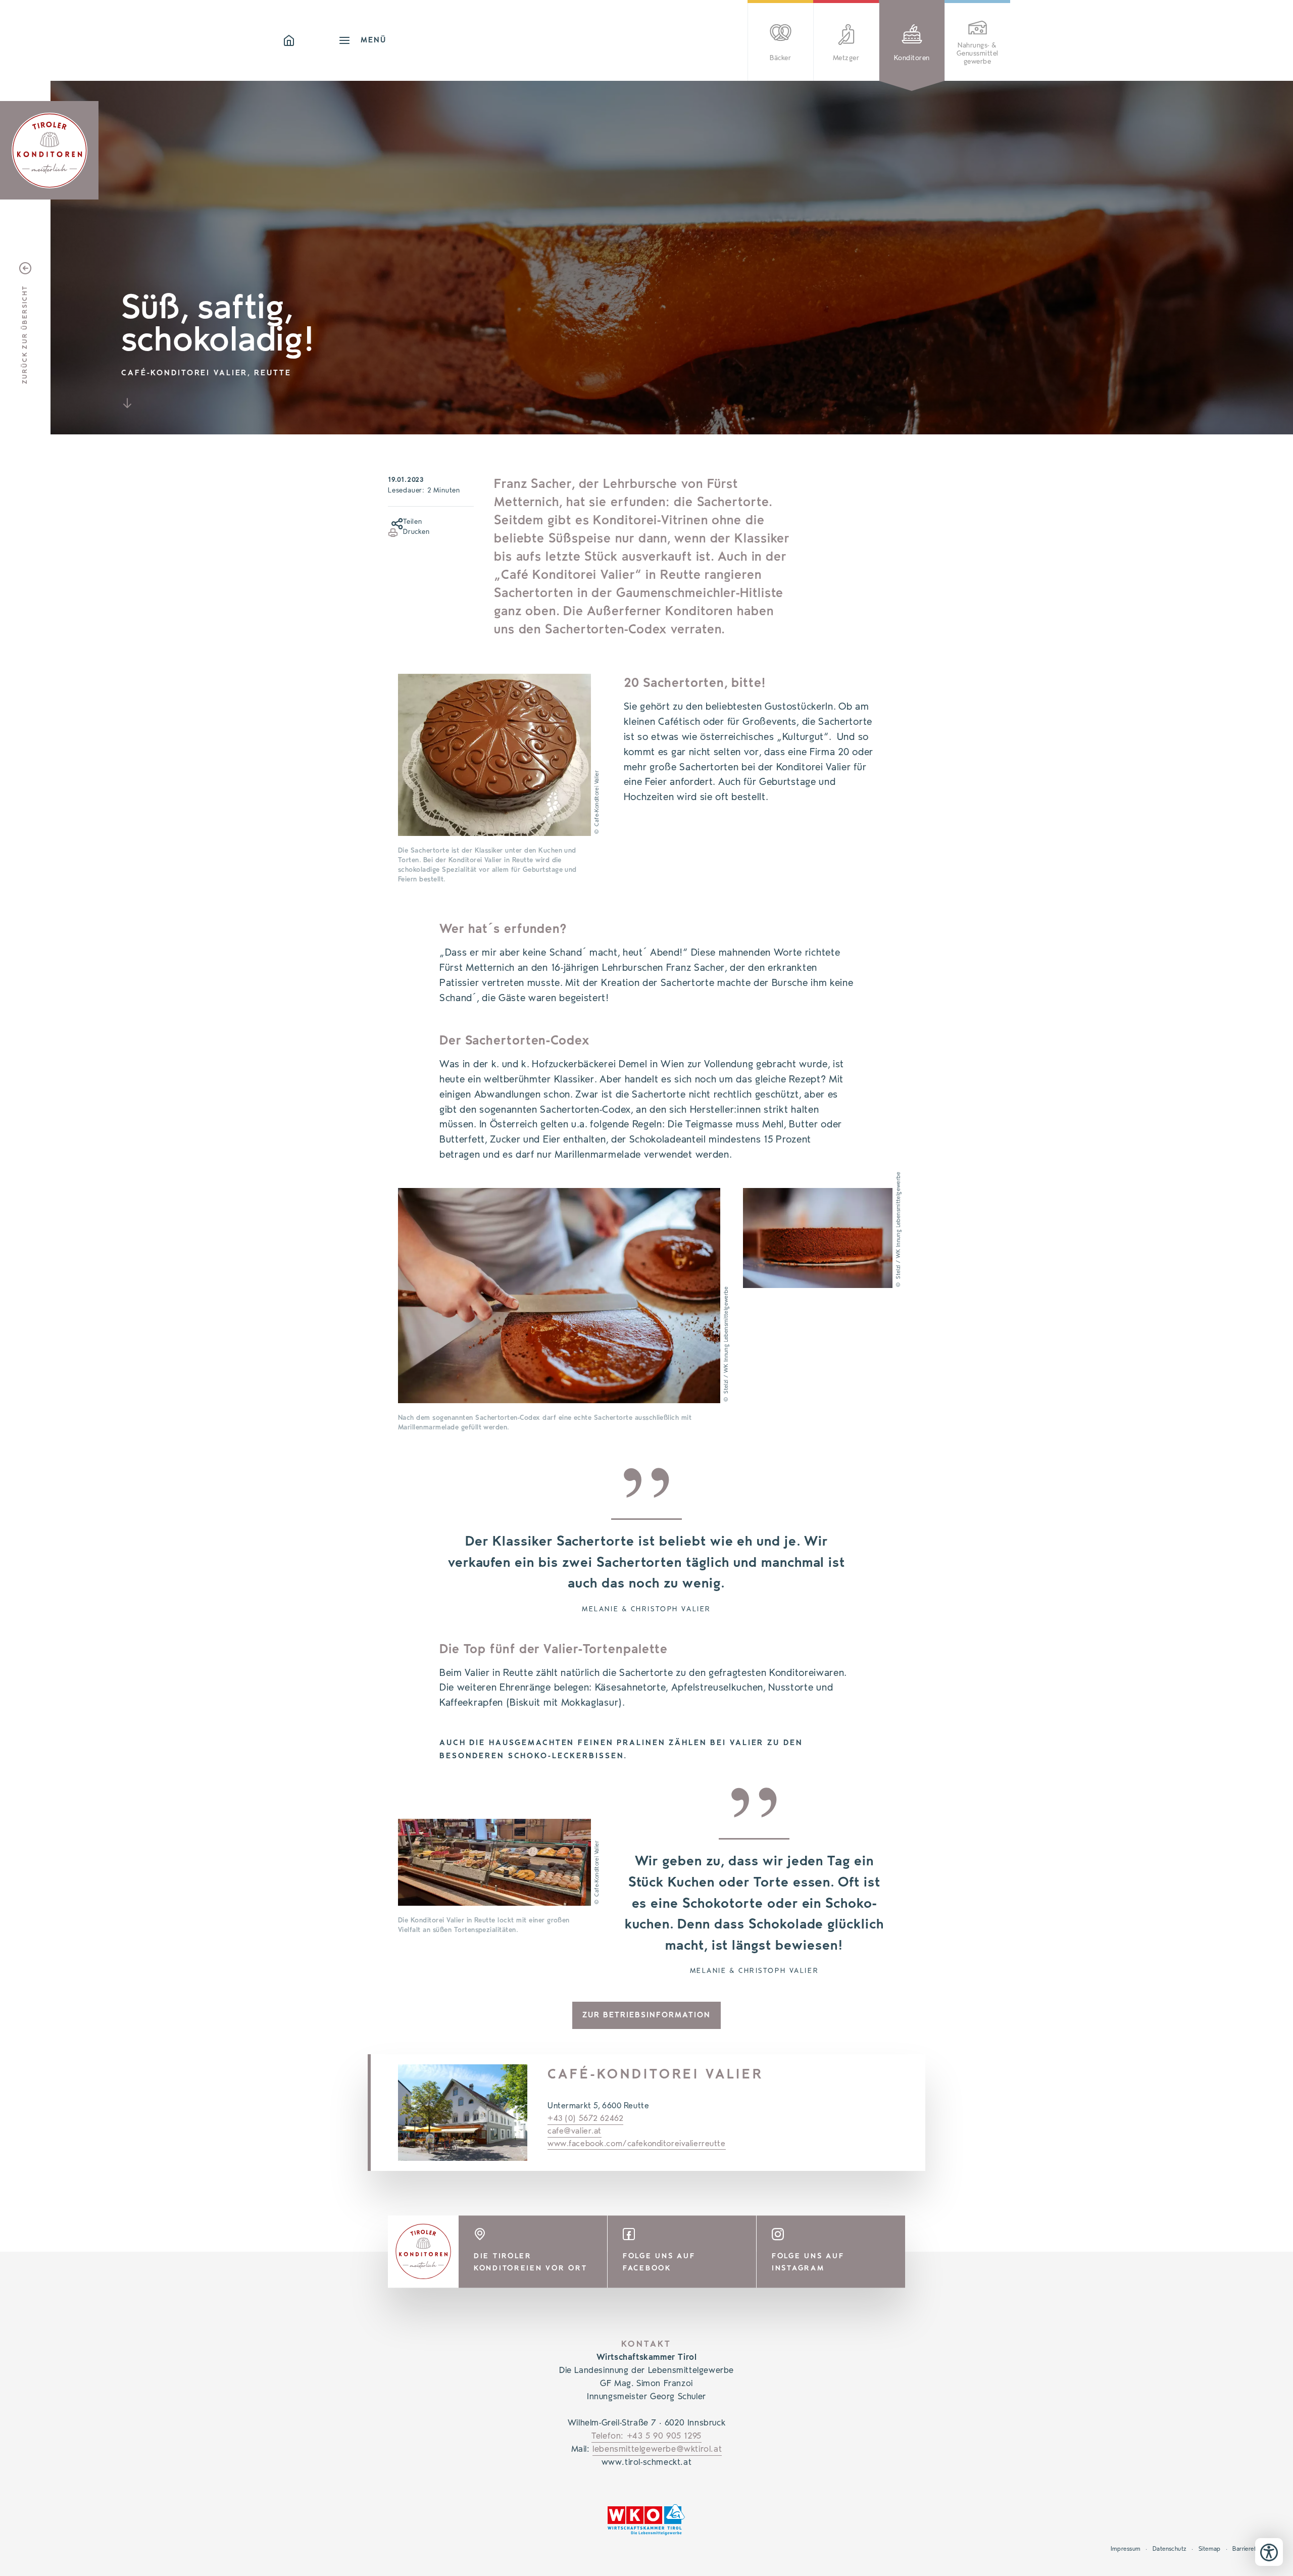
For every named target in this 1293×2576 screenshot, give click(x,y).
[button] (393, 522)
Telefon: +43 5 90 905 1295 (646, 2436)
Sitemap (1210, 2549)
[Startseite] (311, 40)
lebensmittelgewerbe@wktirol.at (657, 2449)
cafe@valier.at (575, 2131)
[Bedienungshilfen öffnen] (1269, 2552)
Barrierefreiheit (1253, 2549)
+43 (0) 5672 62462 (585, 2118)
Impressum (1126, 2549)
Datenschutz (1170, 2549)
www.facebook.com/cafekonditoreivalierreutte (637, 2144)
